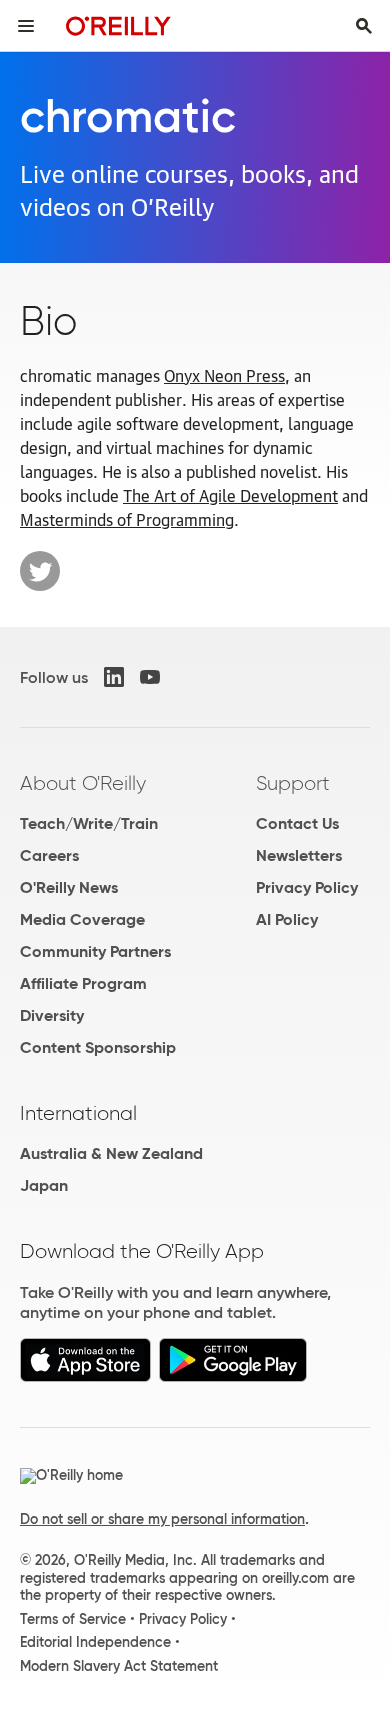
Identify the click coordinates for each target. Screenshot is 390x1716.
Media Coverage (82, 919)
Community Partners (95, 951)
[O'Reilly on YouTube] (150, 677)
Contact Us (297, 823)
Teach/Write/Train (89, 823)
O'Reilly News (69, 887)
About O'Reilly (83, 783)
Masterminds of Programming (127, 519)
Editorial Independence (95, 1642)
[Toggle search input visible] (364, 26)
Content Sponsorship (98, 1047)
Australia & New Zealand (111, 1153)
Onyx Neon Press (224, 375)
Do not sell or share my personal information (162, 1519)
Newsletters (299, 855)
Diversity (52, 1015)
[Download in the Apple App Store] (85, 1376)
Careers (49, 855)
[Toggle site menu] (26, 26)
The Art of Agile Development (230, 495)
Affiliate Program (83, 983)
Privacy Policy (307, 887)
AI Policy (287, 919)
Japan (44, 1185)
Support (293, 783)
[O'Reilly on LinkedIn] (114, 677)
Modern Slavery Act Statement (119, 1666)
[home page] (118, 25)
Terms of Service (73, 1619)
